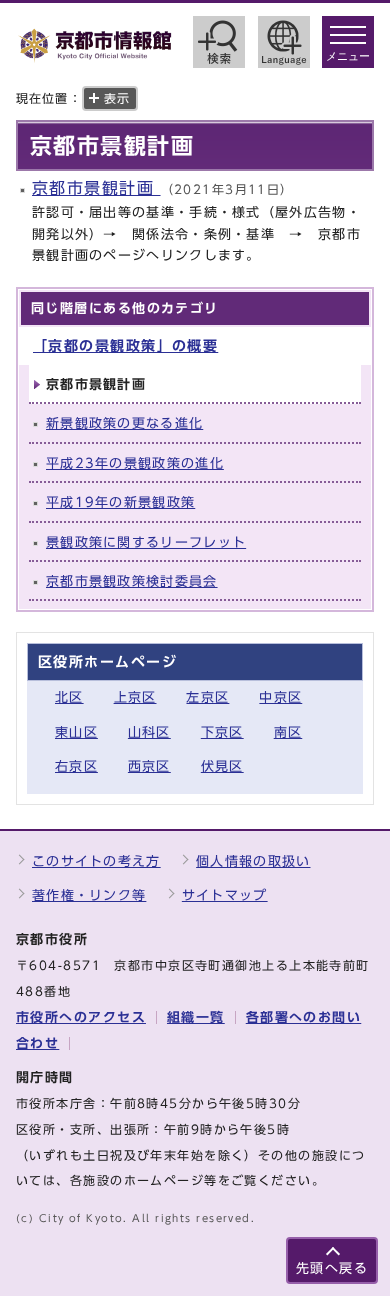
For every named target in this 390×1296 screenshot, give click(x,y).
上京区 (135, 697)
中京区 (280, 697)
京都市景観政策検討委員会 (132, 581)
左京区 (207, 697)
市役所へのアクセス (81, 1017)
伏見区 (222, 766)
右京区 (76, 766)
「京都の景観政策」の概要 (125, 345)
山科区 (149, 732)
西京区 (149, 766)
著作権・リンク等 (89, 895)
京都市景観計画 (96, 188)
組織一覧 (196, 1017)
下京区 (222, 732)
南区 (288, 732)
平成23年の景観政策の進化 (135, 463)
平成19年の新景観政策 (120, 502)
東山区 (76, 732)
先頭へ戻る (332, 1268)
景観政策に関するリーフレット (146, 542)
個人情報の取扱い (253, 861)
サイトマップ (225, 895)
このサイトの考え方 (96, 861)
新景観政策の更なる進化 (124, 423)
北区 (69, 697)
